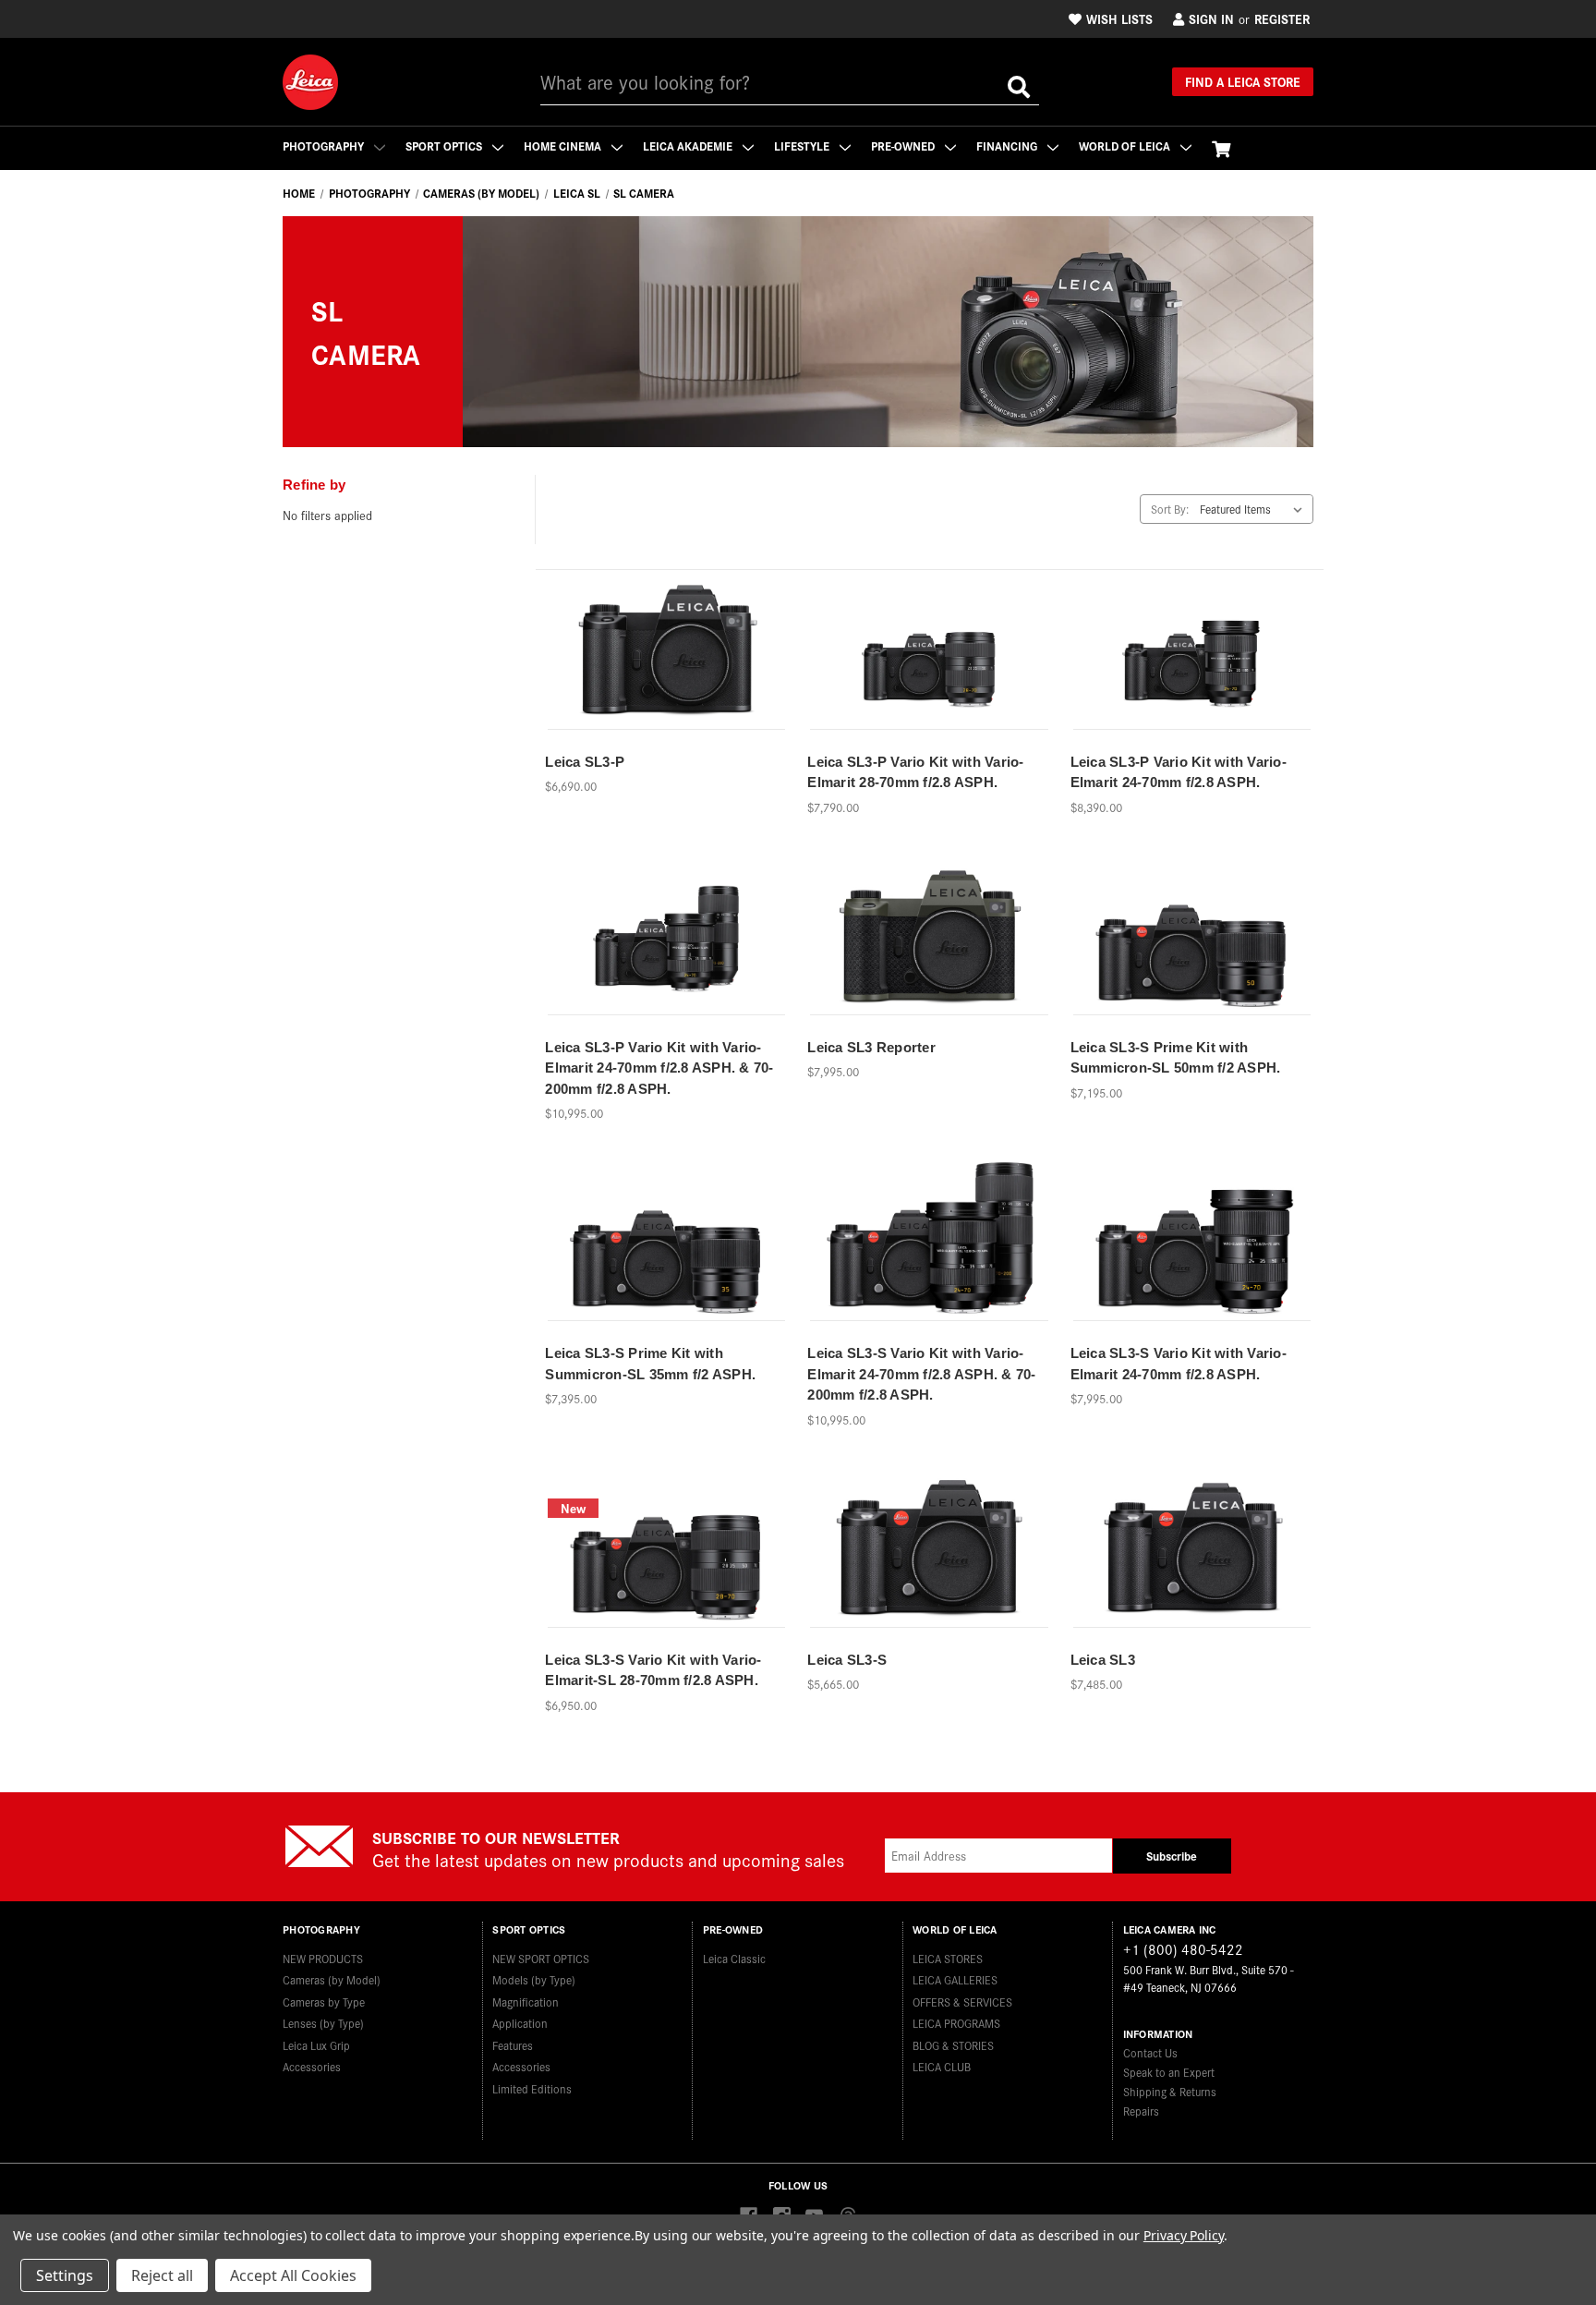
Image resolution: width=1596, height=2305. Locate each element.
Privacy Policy (1184, 2235)
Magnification (526, 2002)
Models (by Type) (534, 1979)
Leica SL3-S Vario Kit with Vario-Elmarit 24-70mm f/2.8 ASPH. (1179, 1364)
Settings (65, 2275)
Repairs (1141, 2111)
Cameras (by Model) (332, 1979)
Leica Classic (734, 1958)
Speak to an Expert (1169, 2072)
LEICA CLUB (942, 2066)
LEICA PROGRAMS (956, 2023)
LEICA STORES (948, 1958)
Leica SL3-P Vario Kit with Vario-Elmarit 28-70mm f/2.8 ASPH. (915, 772)
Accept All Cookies (293, 2275)
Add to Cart (929, 957)
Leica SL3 (1103, 1660)
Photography (325, 146)
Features (513, 2045)
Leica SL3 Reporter (871, 1047)
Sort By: (1170, 509)
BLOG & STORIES (953, 2045)
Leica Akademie (689, 146)
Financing (1008, 146)
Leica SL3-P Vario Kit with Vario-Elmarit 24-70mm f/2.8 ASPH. (1179, 772)
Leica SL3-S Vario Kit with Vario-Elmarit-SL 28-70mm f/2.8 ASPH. (653, 1670)
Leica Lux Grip (316, 2045)
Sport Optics (445, 146)
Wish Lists (1119, 18)
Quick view (667, 639)
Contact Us (1150, 2052)
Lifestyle (803, 146)
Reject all (162, 2275)
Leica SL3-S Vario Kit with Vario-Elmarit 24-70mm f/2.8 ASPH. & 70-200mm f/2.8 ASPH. (921, 1374)
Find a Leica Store (1243, 81)
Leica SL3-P (585, 762)
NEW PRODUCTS (323, 1958)
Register (1282, 18)
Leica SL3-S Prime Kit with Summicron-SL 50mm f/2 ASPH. (1176, 1058)
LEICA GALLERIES (955, 1979)
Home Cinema (564, 146)
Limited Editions (532, 2088)
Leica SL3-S (847, 1660)
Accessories (312, 2066)
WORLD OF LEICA (1126, 146)
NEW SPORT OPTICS (541, 1958)
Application (520, 2023)
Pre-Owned (904, 146)
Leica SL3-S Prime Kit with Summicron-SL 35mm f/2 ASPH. (650, 1364)
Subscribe (1172, 1856)
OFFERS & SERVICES (962, 2002)
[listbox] (1255, 509)
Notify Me (667, 671)
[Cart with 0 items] (1221, 148)
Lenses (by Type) (323, 2023)
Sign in (1211, 18)
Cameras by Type (324, 2002)
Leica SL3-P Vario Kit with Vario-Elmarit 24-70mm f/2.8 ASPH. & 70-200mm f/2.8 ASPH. (659, 1068)
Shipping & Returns (1170, 2091)
